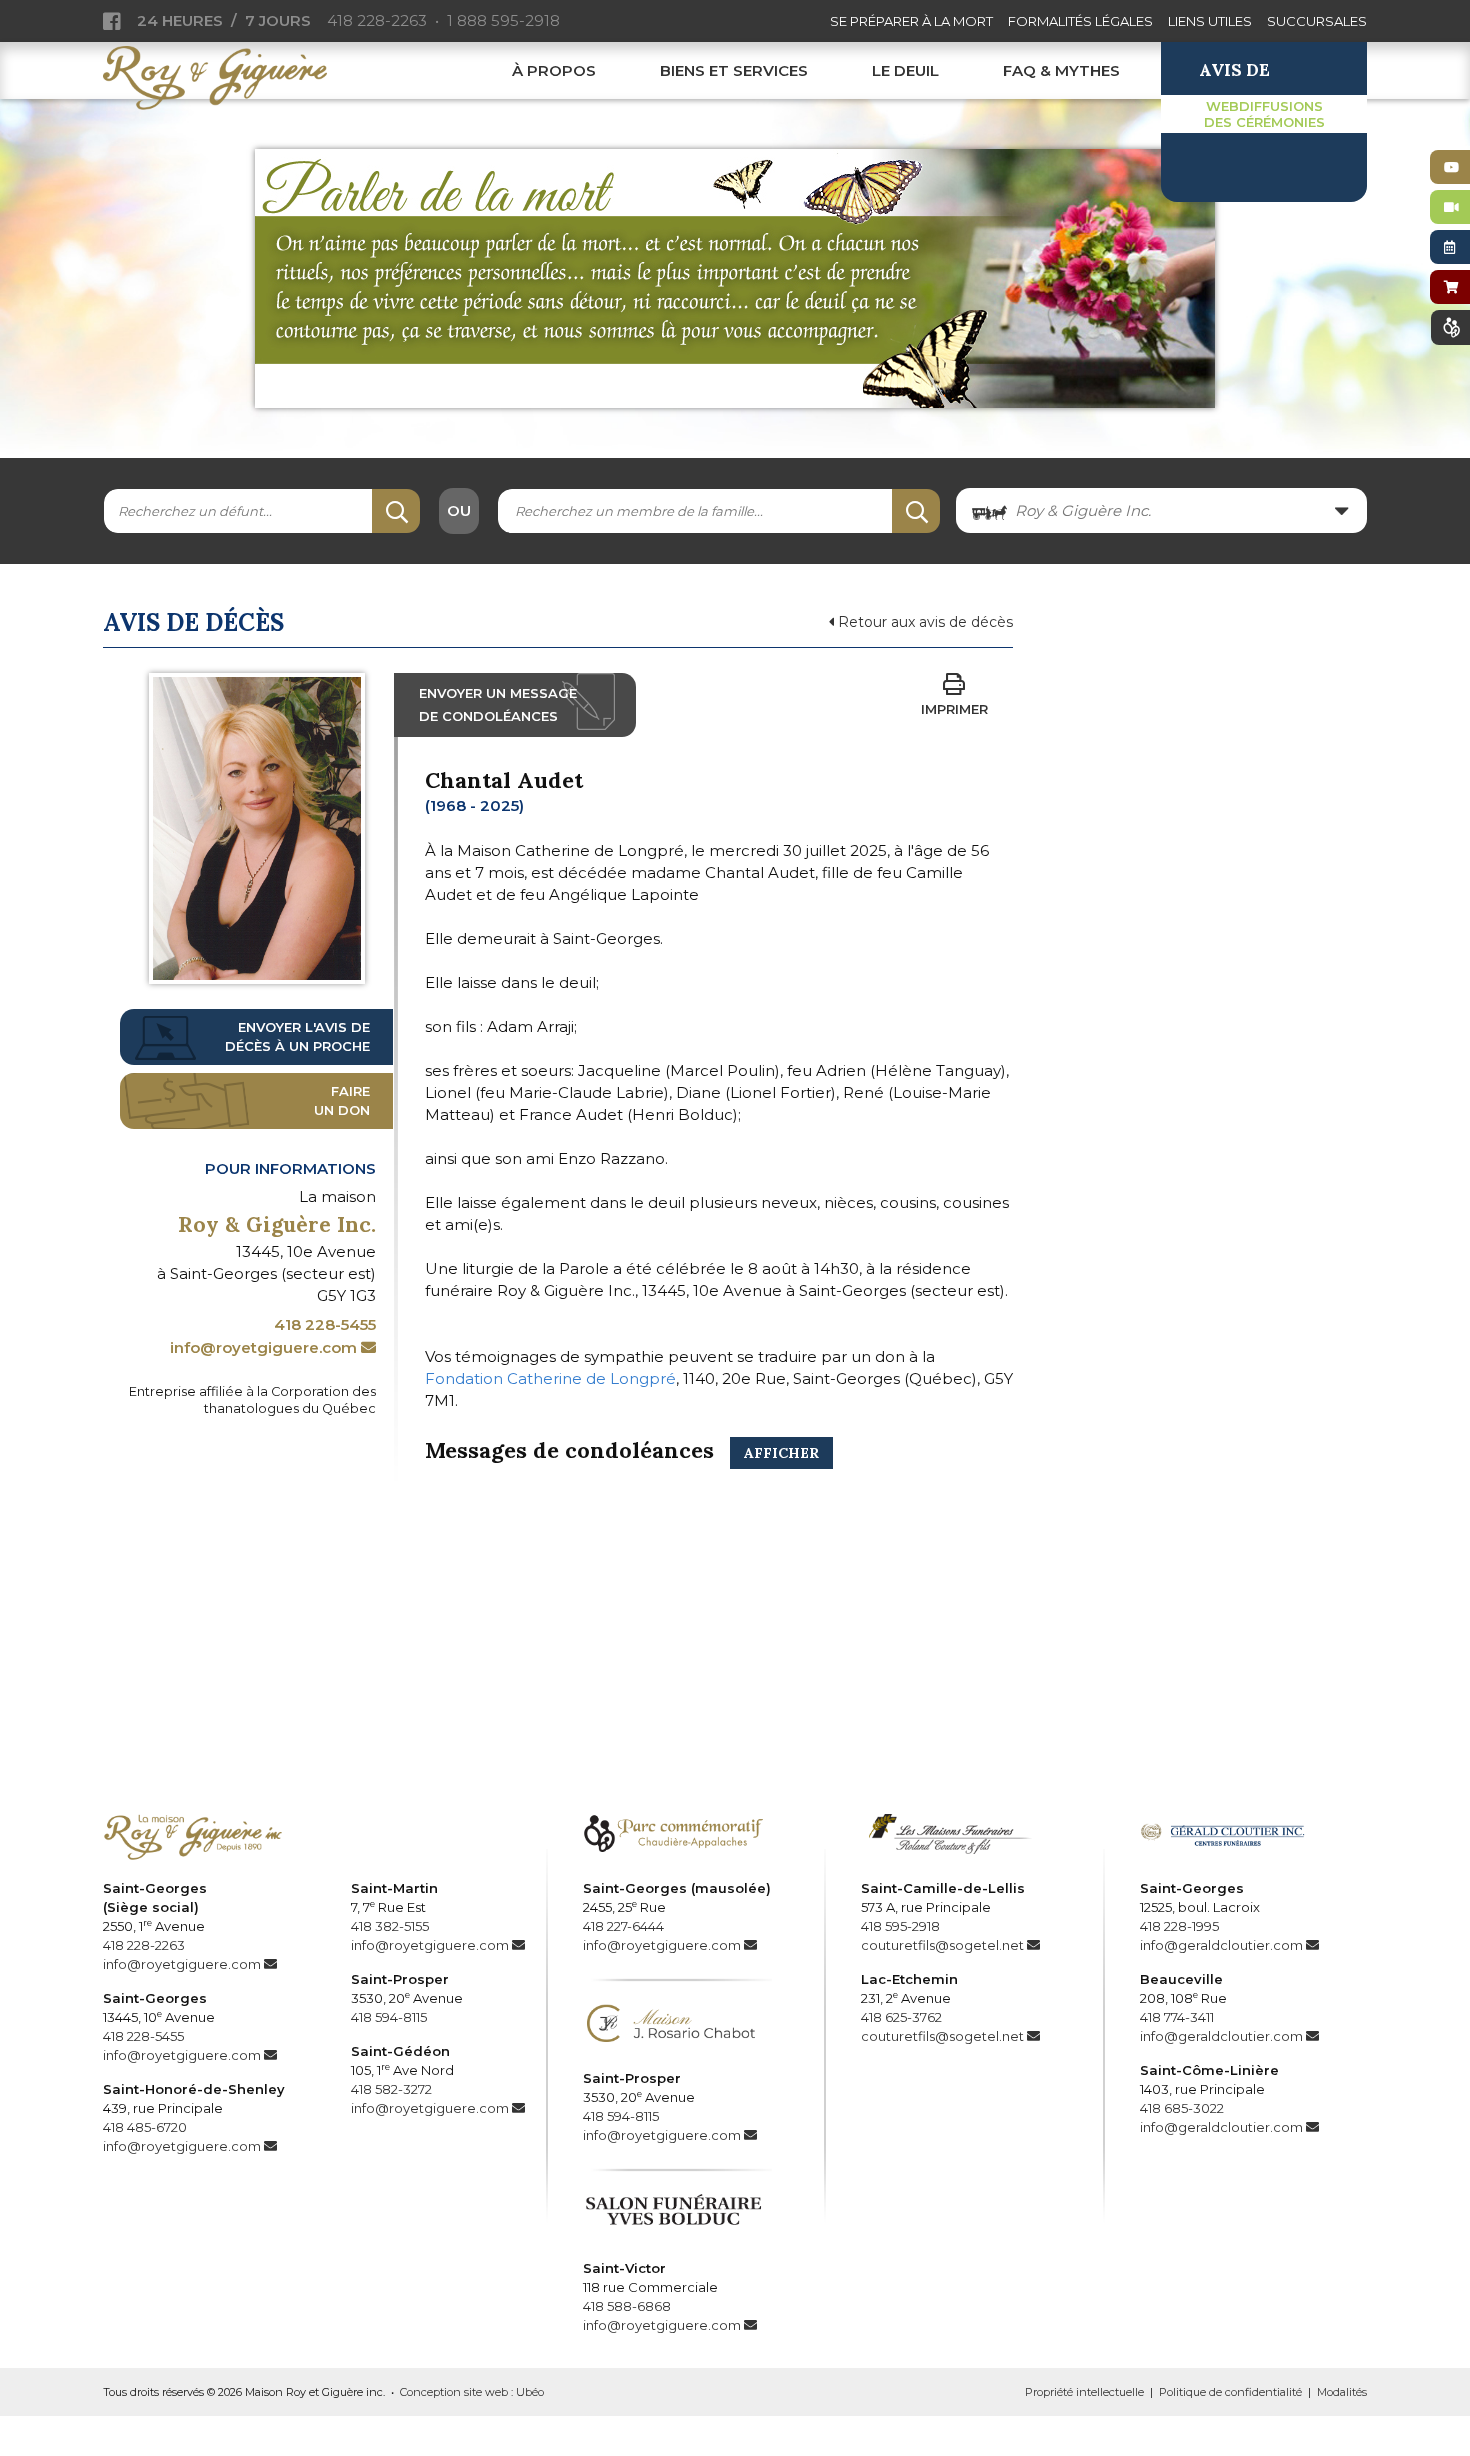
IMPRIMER (954, 709)
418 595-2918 (900, 1926)
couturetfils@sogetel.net (942, 1945)
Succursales (1317, 21)
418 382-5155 (390, 1926)
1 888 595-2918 (503, 20)
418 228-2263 (377, 20)
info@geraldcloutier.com (1221, 1945)
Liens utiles (1210, 21)
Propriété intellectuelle (1084, 2392)
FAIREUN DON (342, 1100)
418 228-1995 (1179, 1926)
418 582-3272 (391, 2089)
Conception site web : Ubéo (472, 2392)
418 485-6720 (145, 2127)
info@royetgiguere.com (263, 1347)
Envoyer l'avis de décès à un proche (297, 1036)
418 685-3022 (1182, 2108)
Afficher (781, 1453)
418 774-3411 (1177, 2017)
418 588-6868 (627, 2306)
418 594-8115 (389, 2017)
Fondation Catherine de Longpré (550, 1378)
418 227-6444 (623, 1926)
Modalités (1342, 2392)
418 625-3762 (901, 2017)
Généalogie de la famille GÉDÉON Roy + (735, 1671)
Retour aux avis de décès (923, 622)
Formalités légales (1080, 21)
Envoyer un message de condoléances (498, 704)
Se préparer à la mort (911, 21)
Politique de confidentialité (1230, 2392)
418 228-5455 (325, 1324)
